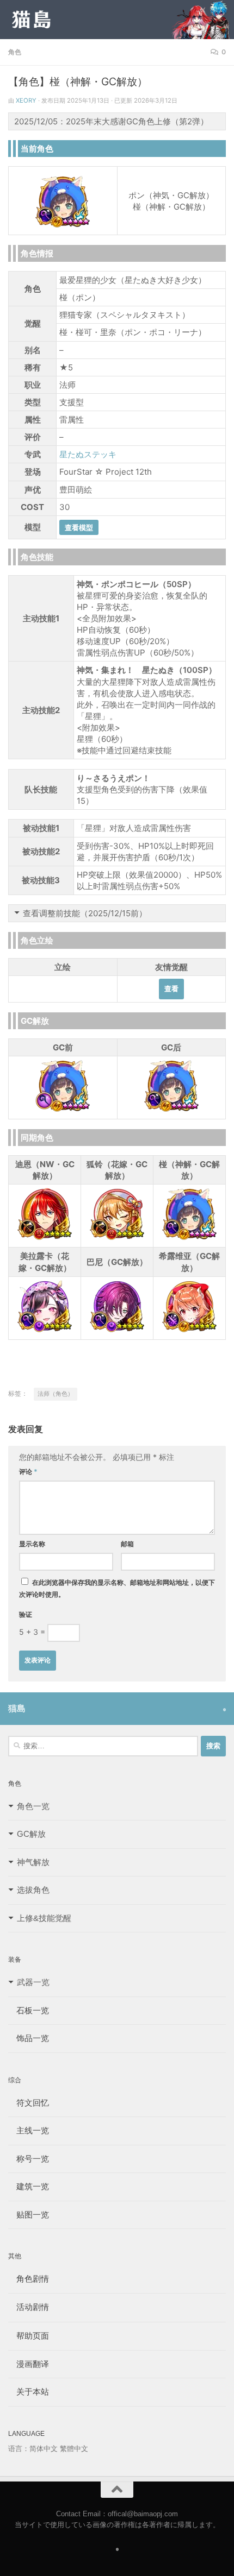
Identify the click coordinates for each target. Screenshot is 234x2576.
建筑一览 (29, 2301)
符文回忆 (29, 2218)
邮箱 (127, 1659)
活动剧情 (29, 2422)
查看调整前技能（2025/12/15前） (85, 913)
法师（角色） (56, 1509)
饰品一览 (29, 2153)
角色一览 (33, 1921)
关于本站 (29, 2507)
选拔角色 (33, 2005)
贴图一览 (29, 2330)
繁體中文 (74, 2564)
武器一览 (33, 2097)
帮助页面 (29, 2451)
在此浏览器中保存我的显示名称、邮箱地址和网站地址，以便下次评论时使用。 (117, 1703)
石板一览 (29, 2125)
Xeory (26, 100)
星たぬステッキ (88, 454)
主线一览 (29, 2246)
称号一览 (29, 2274)
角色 (15, 52)
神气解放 (33, 1977)
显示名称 (32, 1659)
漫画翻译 (29, 2479)
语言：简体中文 (33, 2564)
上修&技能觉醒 (44, 2033)
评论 (28, 1587)
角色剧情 (29, 2394)
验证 (26, 1730)
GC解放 (31, 1949)
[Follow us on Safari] (224, 1825)
